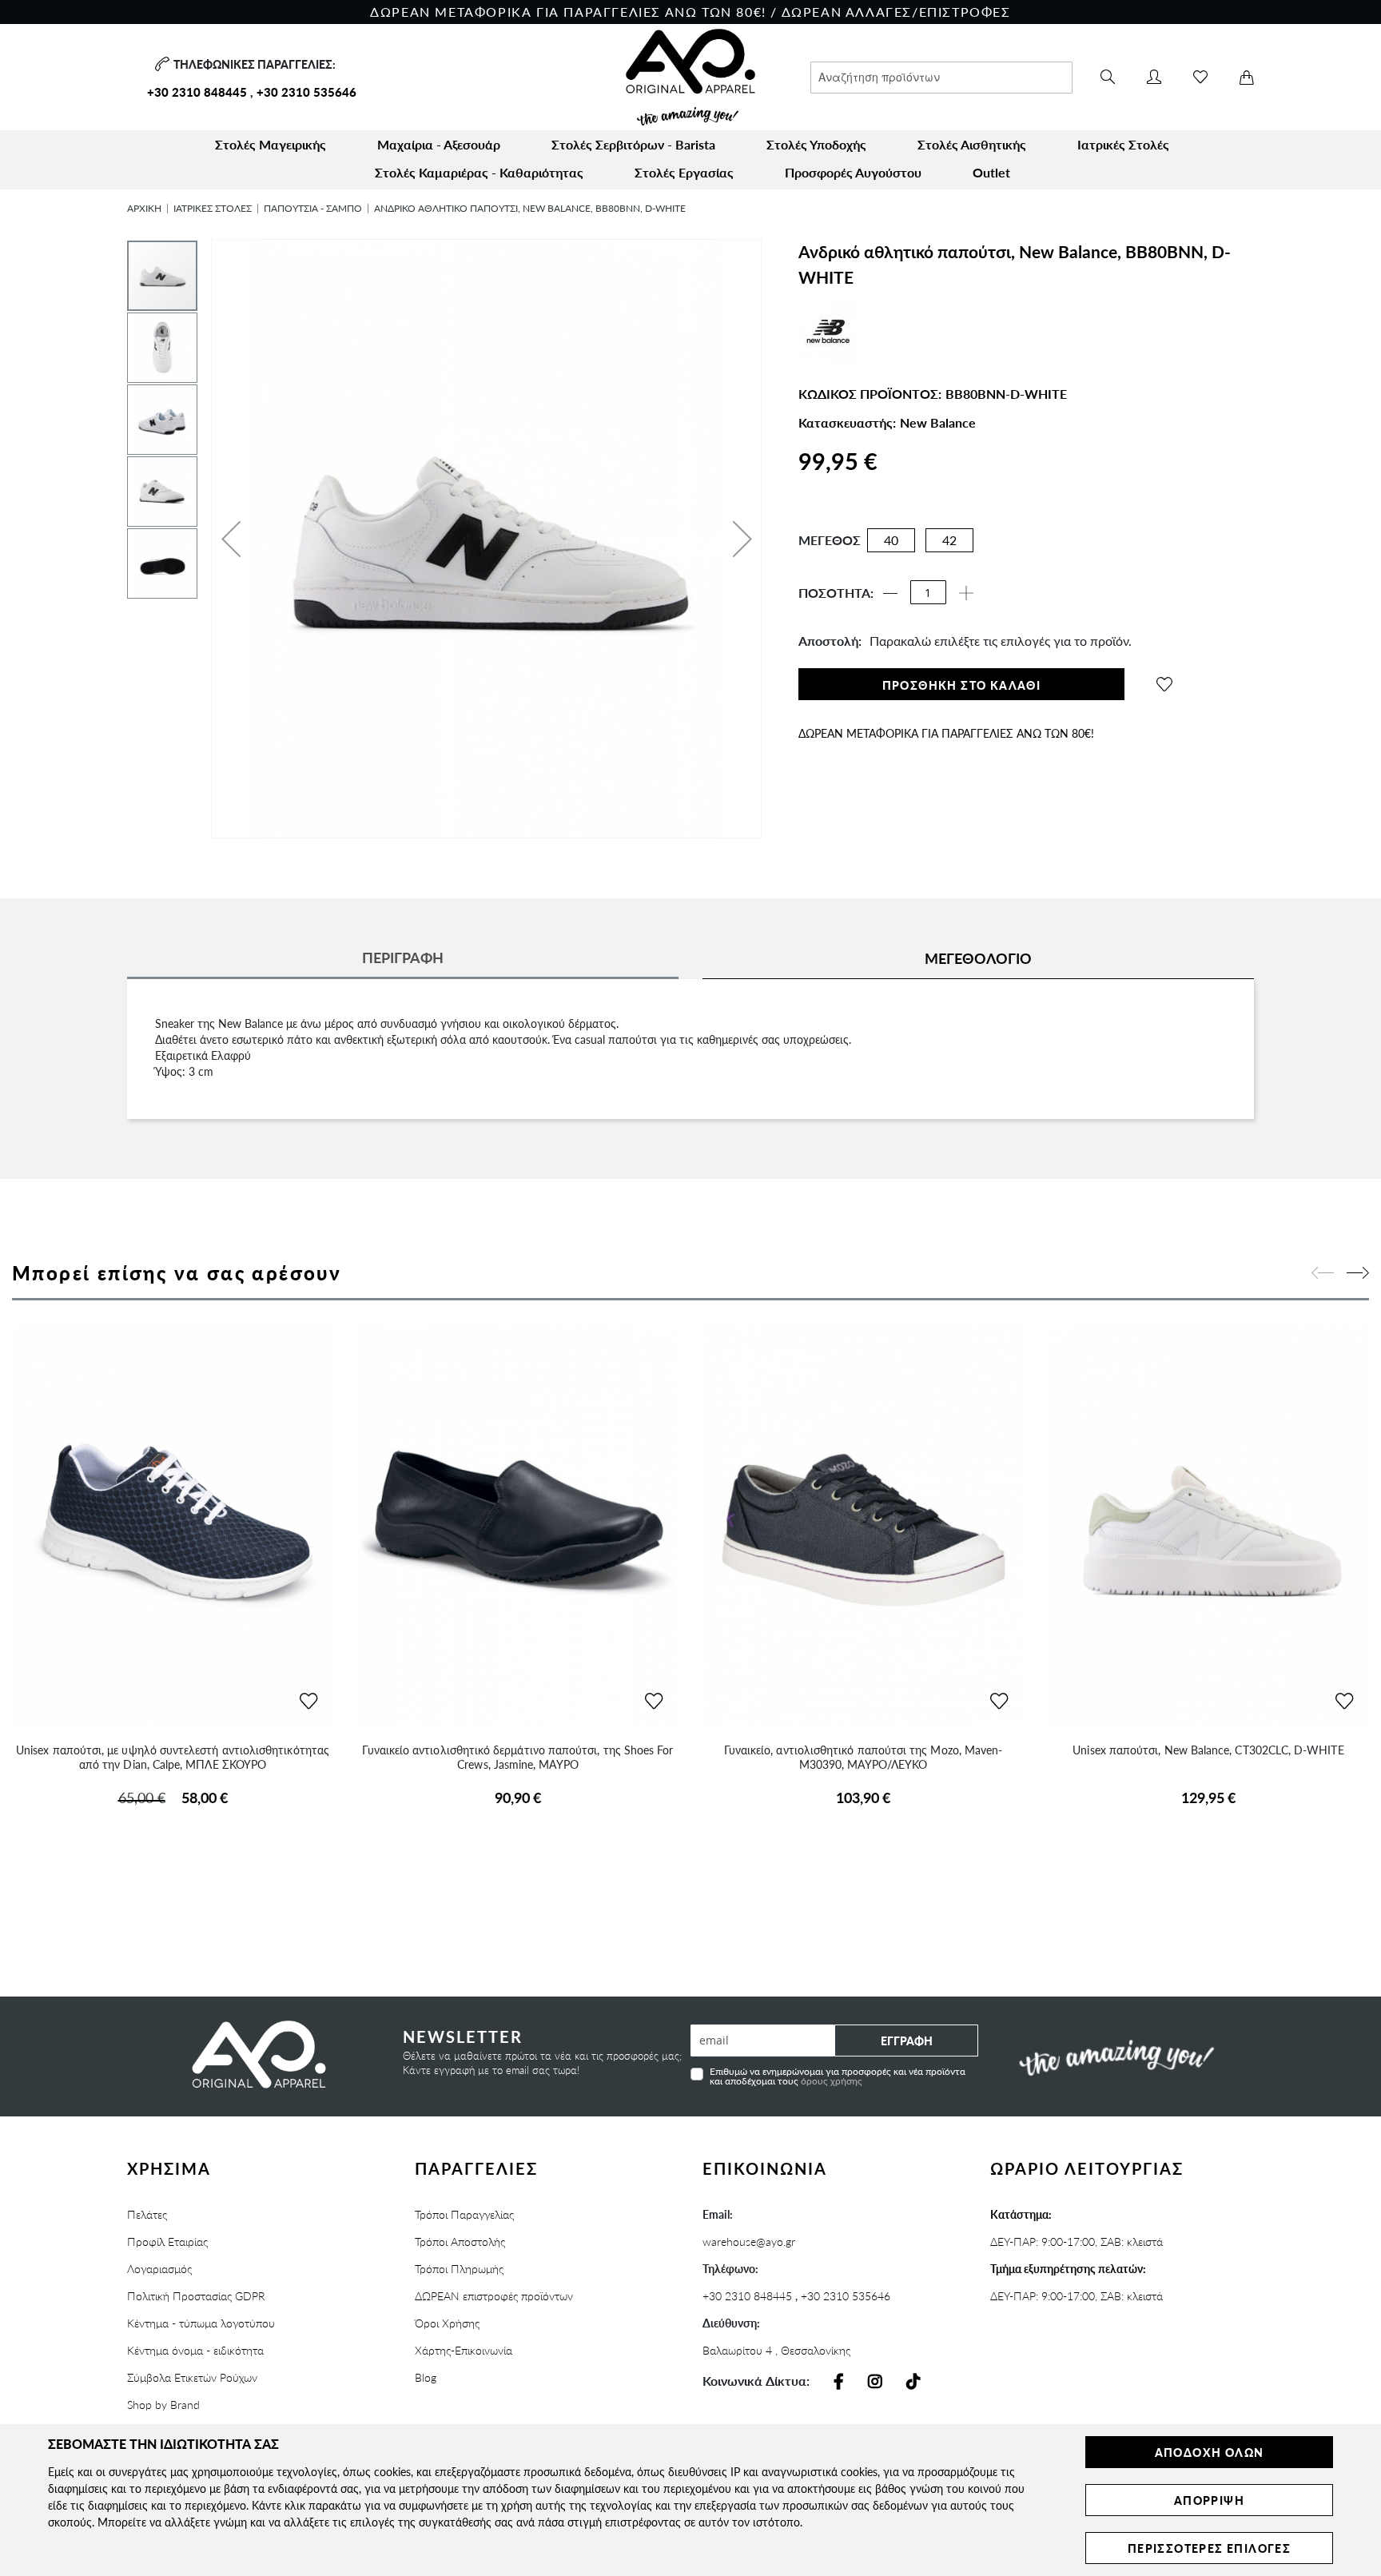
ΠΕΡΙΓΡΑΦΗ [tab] (403, 957)
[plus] (966, 593)
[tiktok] (913, 2382)
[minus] (890, 593)
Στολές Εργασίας (684, 172)
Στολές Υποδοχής (816, 144)
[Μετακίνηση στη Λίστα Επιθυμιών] (308, 1702)
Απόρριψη (1209, 2500)
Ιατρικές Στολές (1123, 144)
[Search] (1108, 78)
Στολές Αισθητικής (972, 144)
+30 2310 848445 (197, 92)
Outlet (991, 172)
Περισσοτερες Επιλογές (1209, 2548)
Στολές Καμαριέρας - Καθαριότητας (479, 172)
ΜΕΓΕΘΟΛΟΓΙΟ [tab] (978, 958)
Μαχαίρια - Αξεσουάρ (439, 144)
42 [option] (949, 540)
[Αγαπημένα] (1200, 77)
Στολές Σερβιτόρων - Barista (633, 144)
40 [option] (891, 540)
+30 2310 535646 (306, 92)
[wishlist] (1164, 684)
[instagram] (875, 2382)
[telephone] (160, 64)
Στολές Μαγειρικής (271, 144)
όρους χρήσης (832, 2081)
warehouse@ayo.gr (749, 2241)
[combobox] (941, 78)
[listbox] (919, 544)
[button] (231, 539)
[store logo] (690, 77)
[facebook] (839, 2382)
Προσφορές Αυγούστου (853, 172)
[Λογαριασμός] (1154, 77)
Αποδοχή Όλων (1210, 2452)
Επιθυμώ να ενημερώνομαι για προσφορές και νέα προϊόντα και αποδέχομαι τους (838, 2075)
